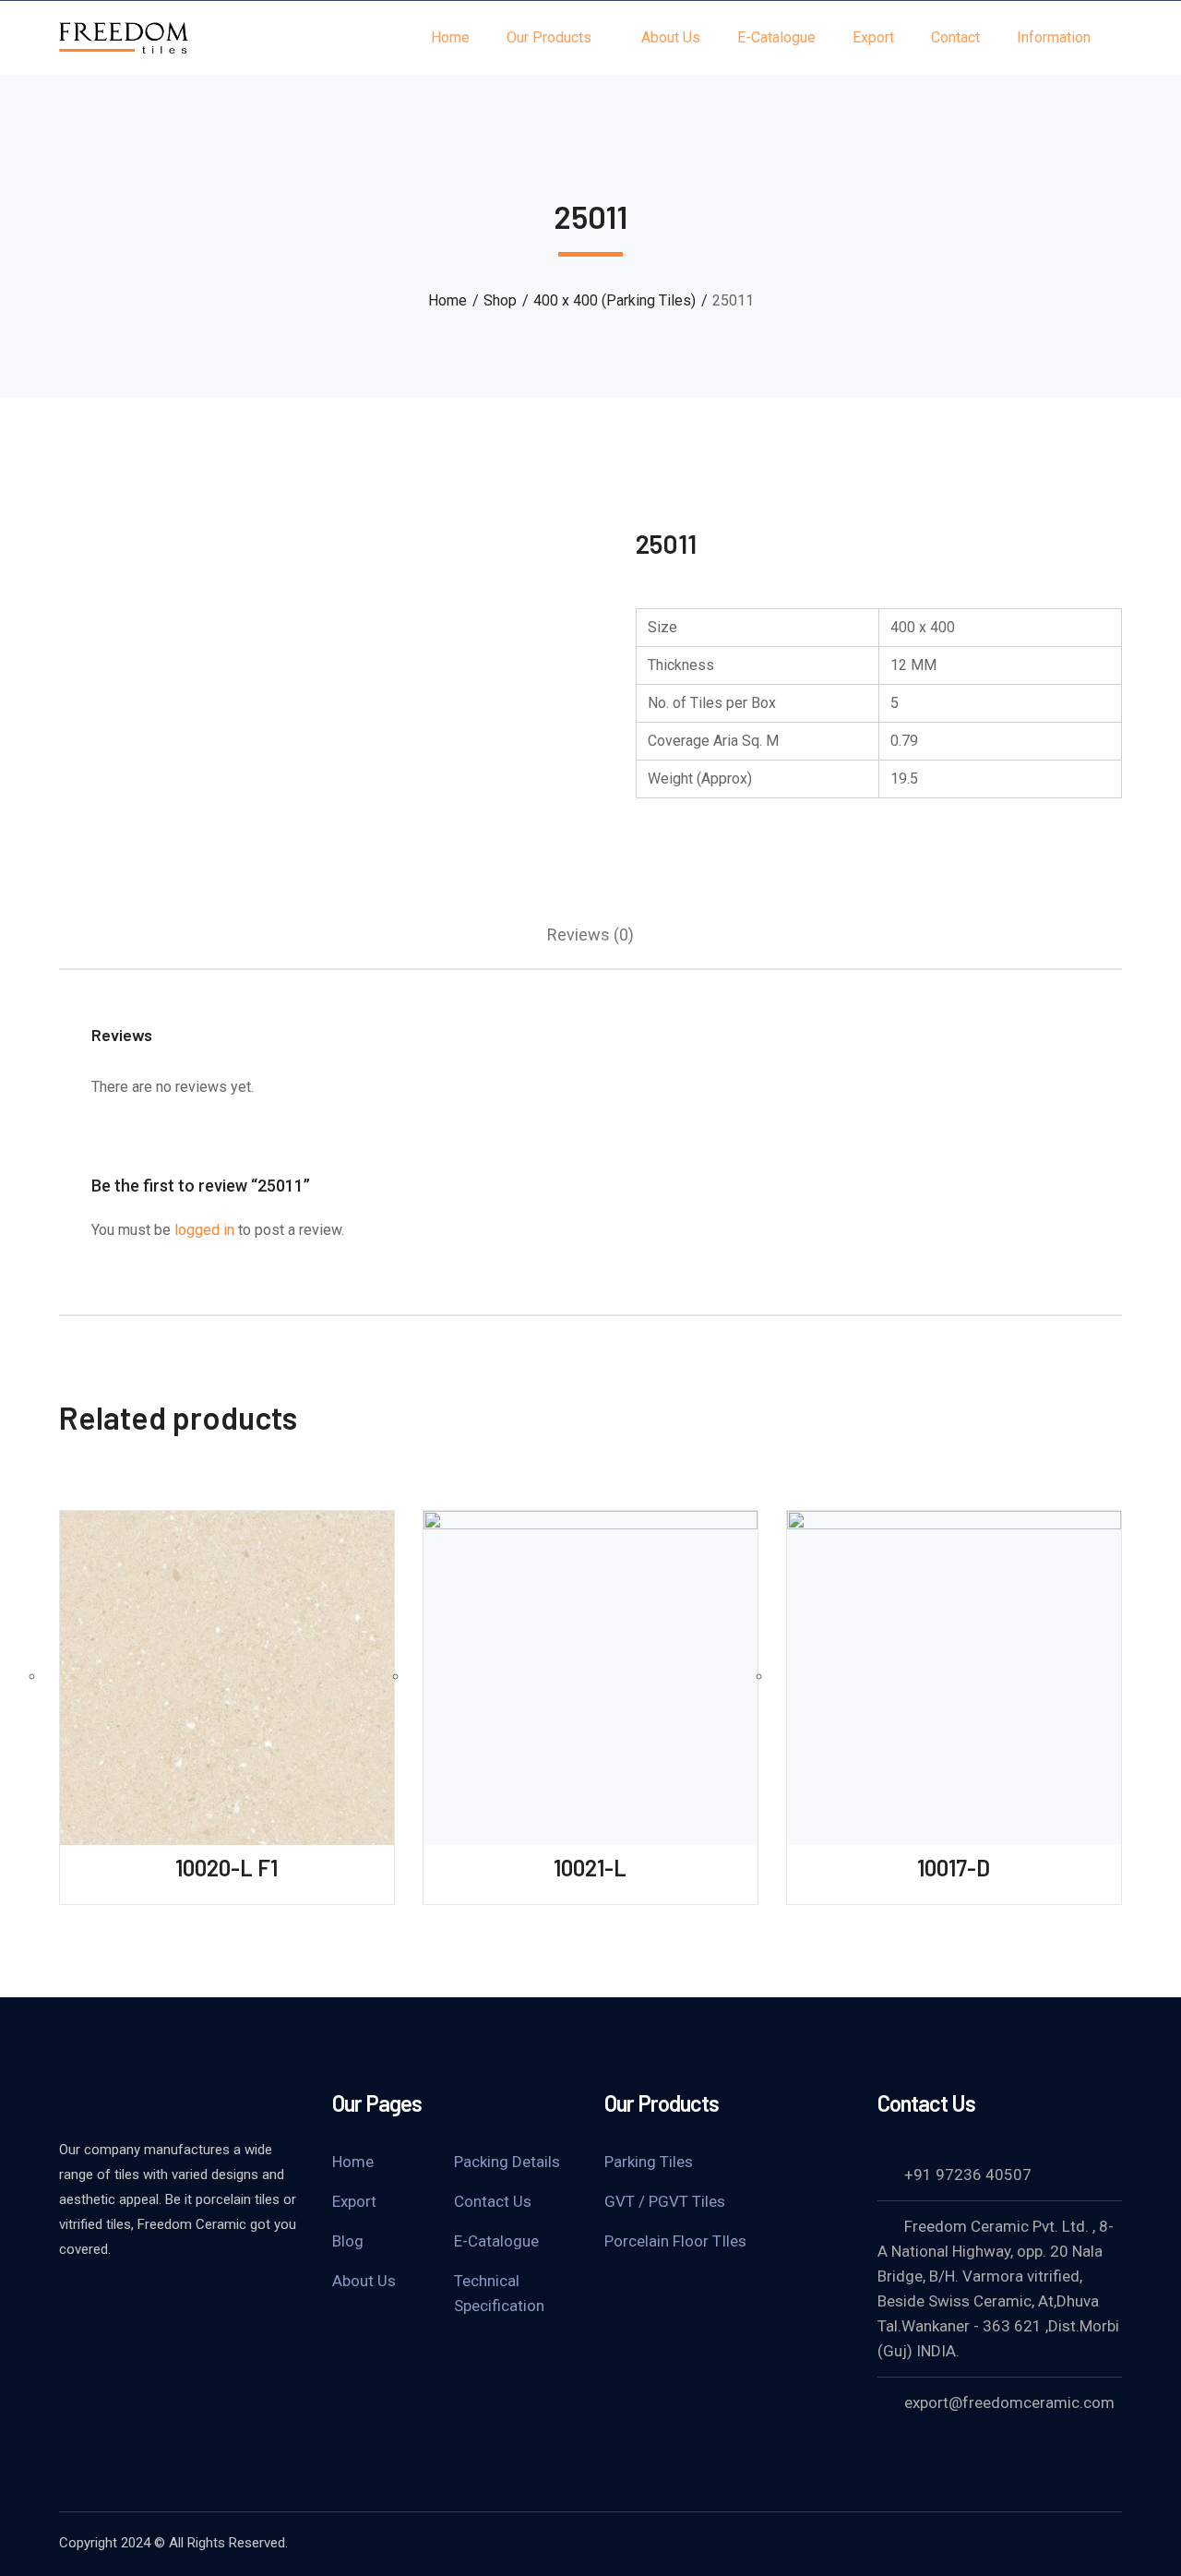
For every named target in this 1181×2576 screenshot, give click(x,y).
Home (447, 300)
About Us (364, 2281)
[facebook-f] (68, 2299)
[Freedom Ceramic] (124, 36)
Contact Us (493, 2201)
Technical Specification (499, 2293)
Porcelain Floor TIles (675, 2241)
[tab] (590, 935)
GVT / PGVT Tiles (665, 2201)
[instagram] (161, 2299)
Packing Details (507, 2162)
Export (354, 2201)
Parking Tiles (649, 2162)
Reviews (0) (590, 935)
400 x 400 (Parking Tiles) (614, 300)
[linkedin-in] (114, 2299)
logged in (204, 1230)
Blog (348, 2241)
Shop (500, 300)
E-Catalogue (496, 2241)
